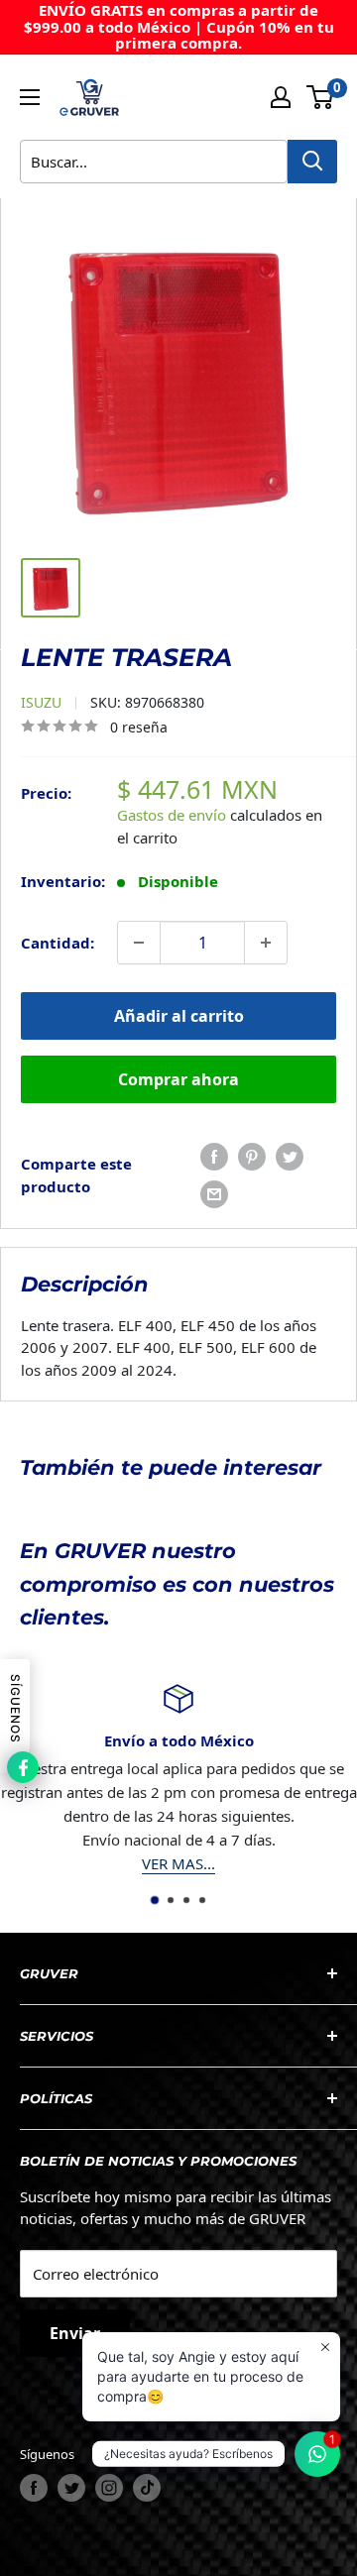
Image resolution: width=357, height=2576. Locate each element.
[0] (321, 97)
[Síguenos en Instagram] (109, 2488)
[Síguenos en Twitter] (71, 2488)
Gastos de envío (172, 815)
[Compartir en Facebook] (214, 1157)
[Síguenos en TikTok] (147, 2488)
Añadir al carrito (179, 1016)
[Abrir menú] (30, 97)
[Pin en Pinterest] (252, 1157)
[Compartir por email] (214, 1194)
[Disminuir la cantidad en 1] (139, 943)
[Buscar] (312, 162)
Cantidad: (58, 943)
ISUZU (41, 702)
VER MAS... (178, 1863)
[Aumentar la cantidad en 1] (266, 943)
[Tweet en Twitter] (290, 1157)
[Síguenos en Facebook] (34, 2488)
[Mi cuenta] (281, 97)
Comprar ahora (178, 1079)
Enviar (75, 2333)
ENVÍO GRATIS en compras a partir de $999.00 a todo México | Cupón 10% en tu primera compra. (179, 26)
